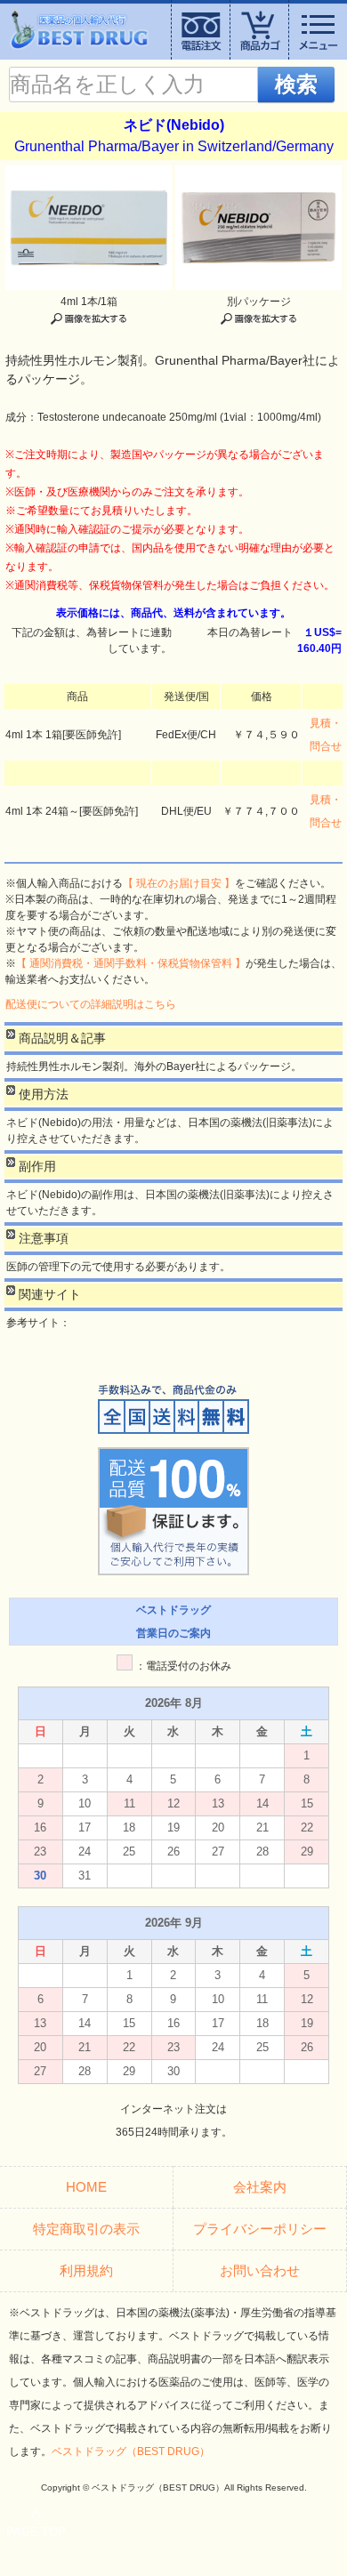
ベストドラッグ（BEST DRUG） (131, 2451)
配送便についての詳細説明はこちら (91, 1004)
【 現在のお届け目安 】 (179, 883)
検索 (296, 84)
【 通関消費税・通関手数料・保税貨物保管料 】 (131, 963)
